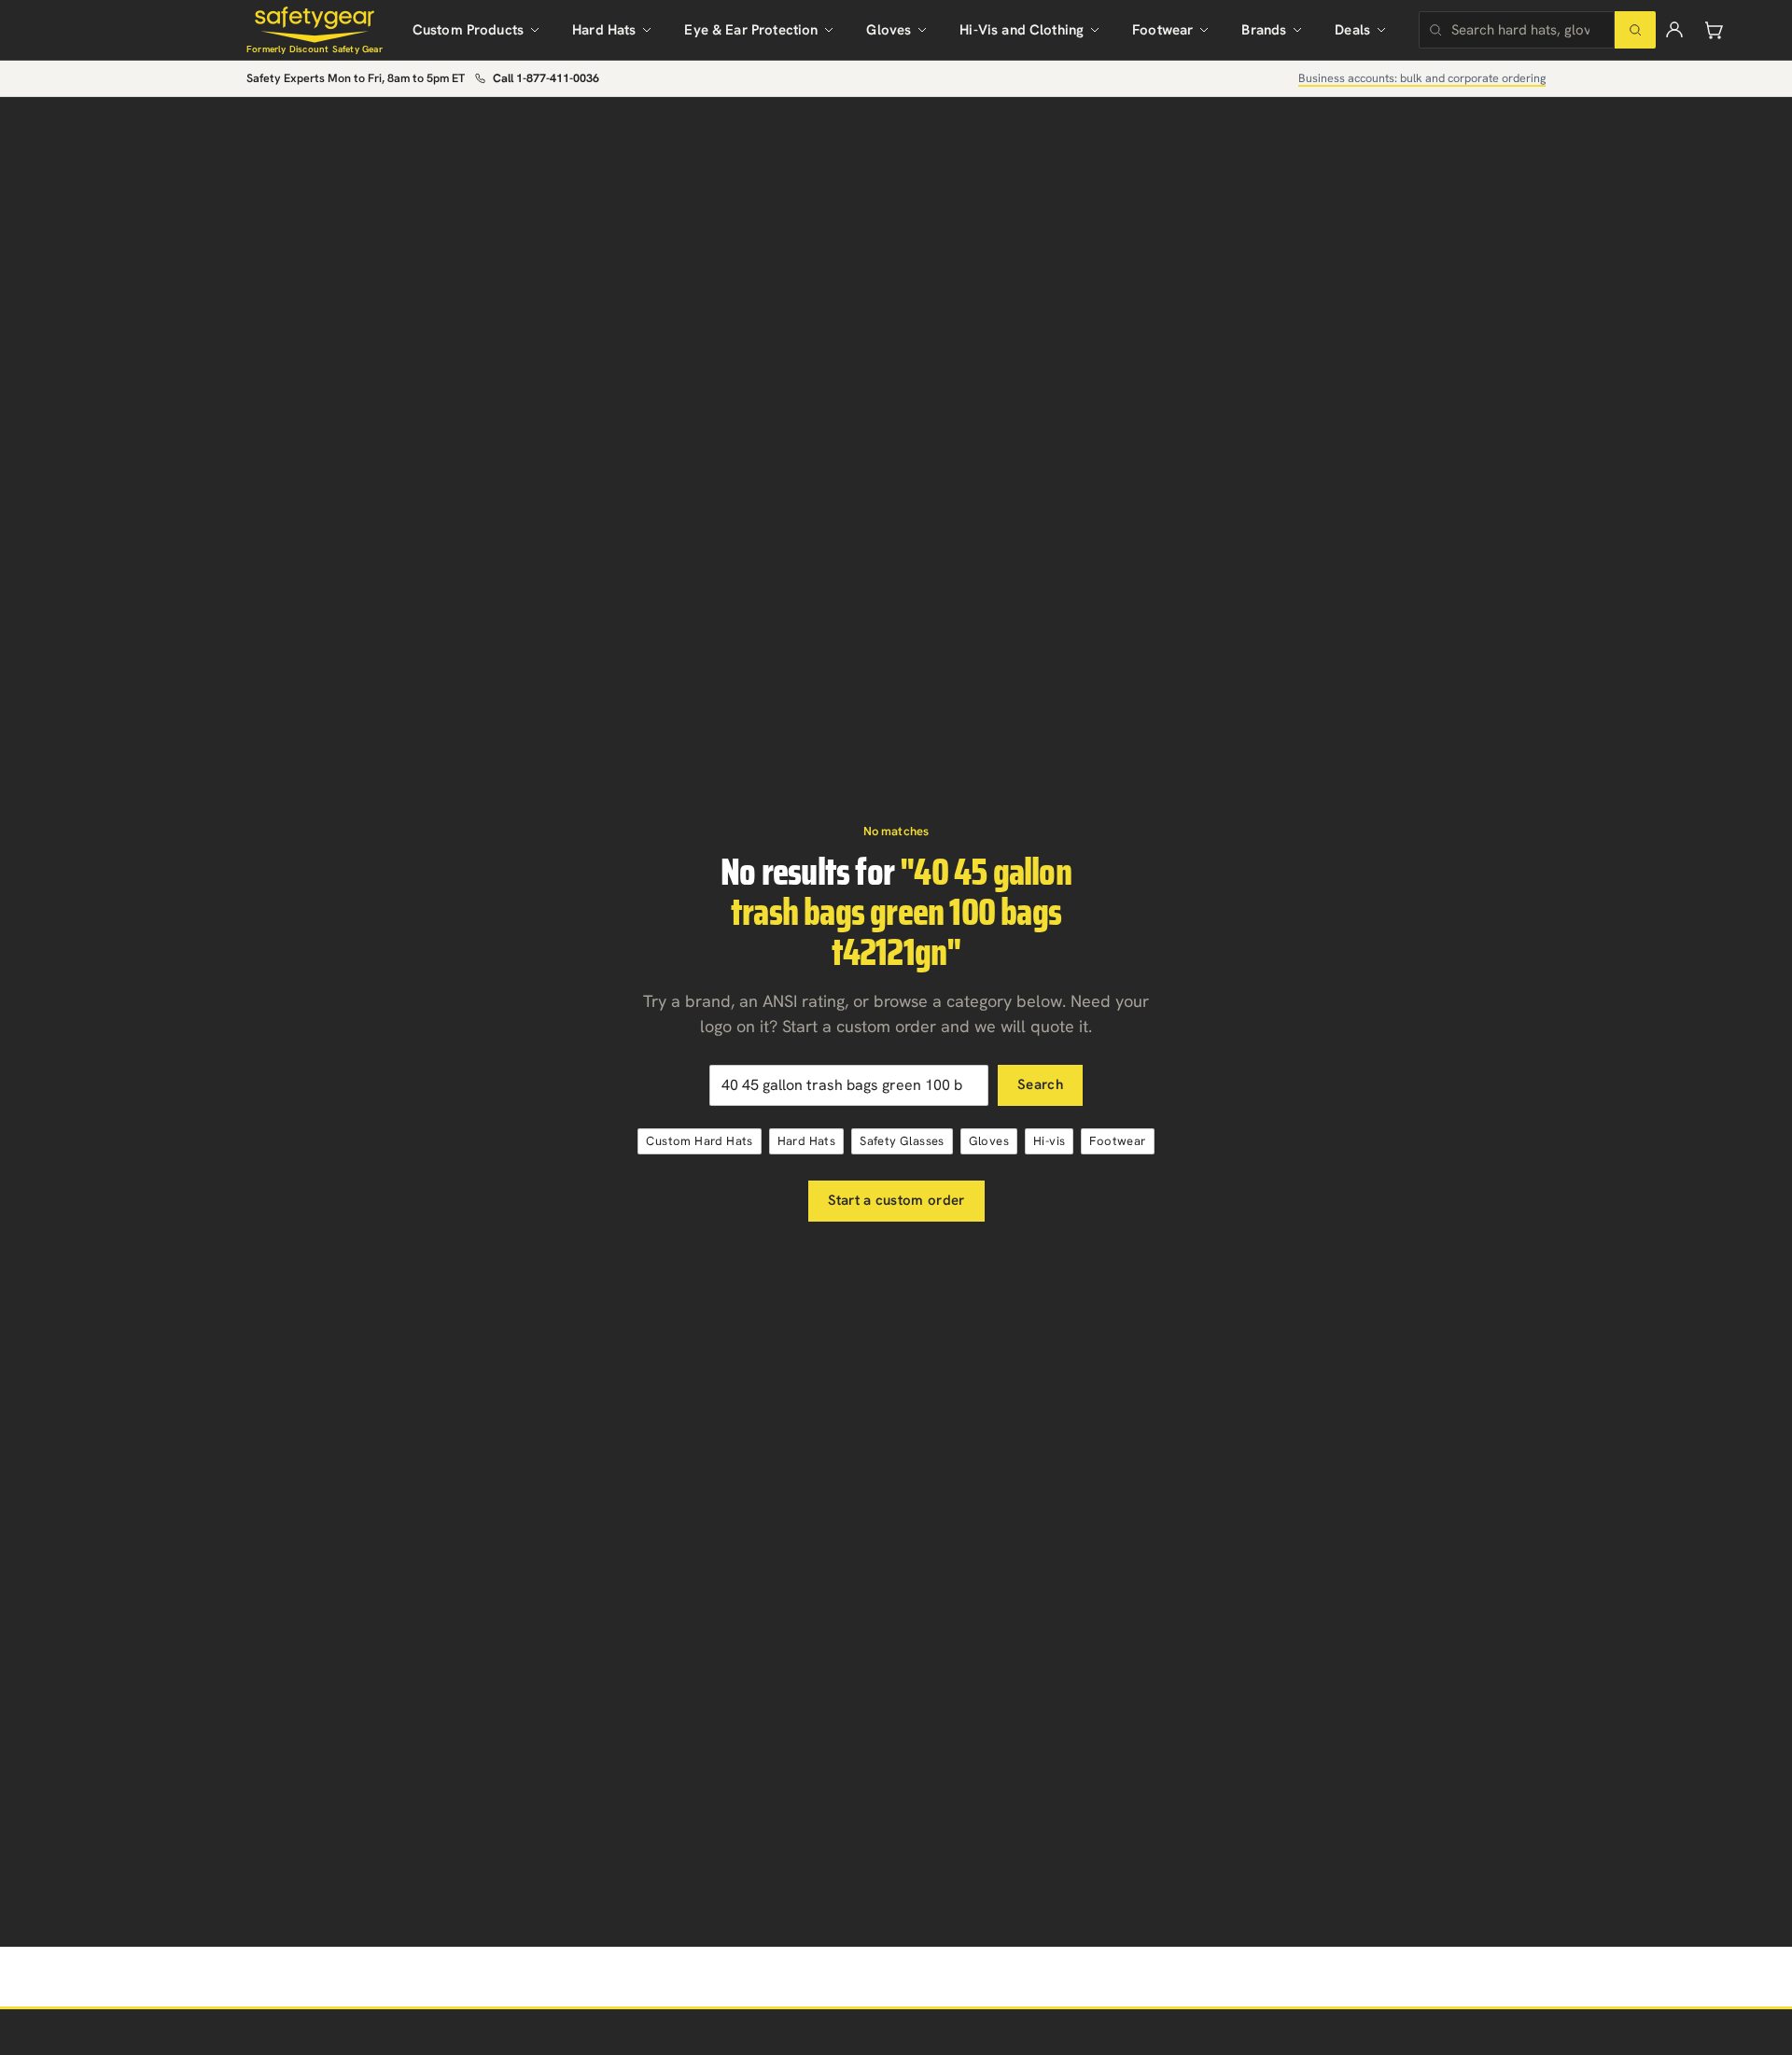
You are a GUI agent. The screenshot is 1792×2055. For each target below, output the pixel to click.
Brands (1264, 30)
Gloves (889, 30)
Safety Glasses (902, 1141)
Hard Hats (604, 30)
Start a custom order (896, 1200)
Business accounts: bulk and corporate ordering (1422, 78)
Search (1040, 1084)
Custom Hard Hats (699, 1141)
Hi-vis (1049, 1141)
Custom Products (468, 30)
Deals (1352, 30)
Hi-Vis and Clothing (1022, 30)
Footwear (1162, 30)
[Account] (1674, 30)
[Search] (1635, 30)
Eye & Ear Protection (751, 30)
